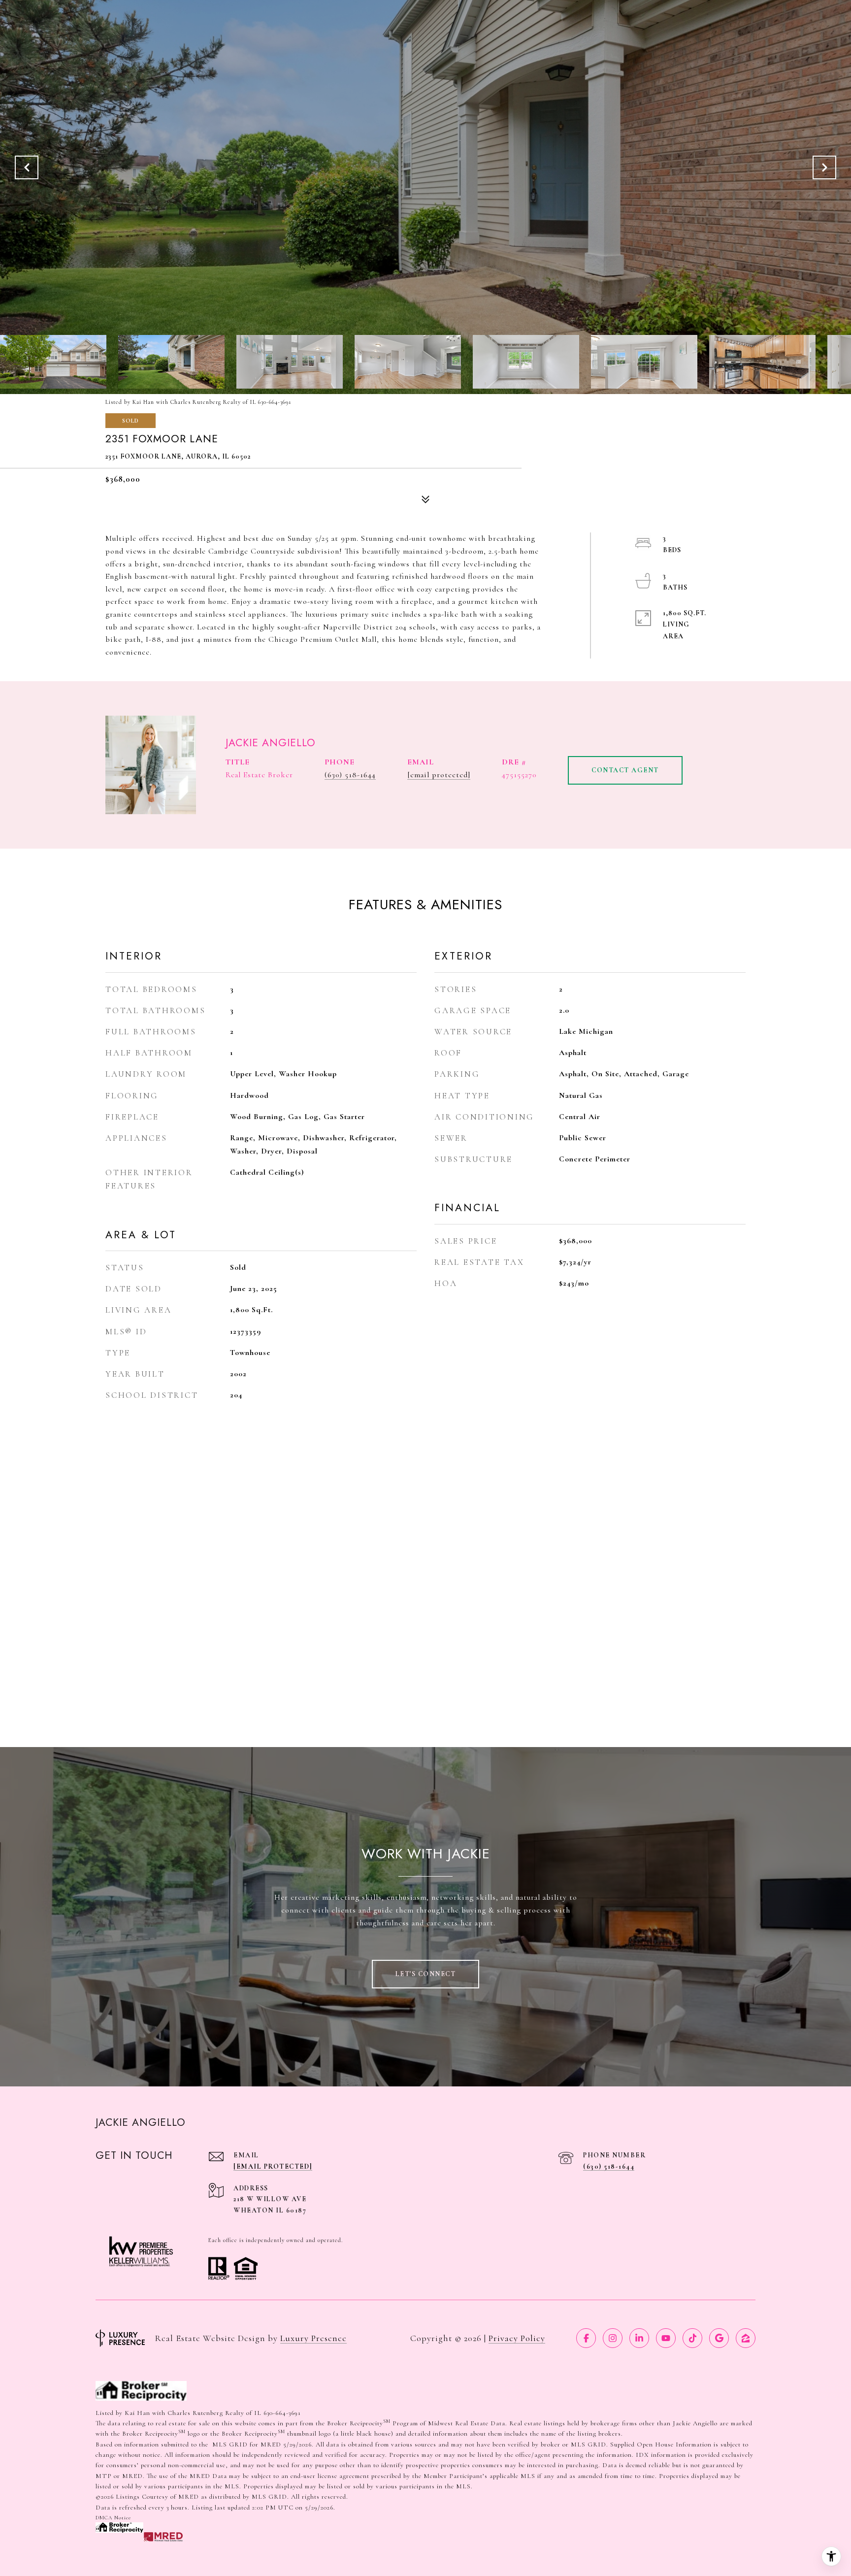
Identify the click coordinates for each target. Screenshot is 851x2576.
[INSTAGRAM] (613, 2338)
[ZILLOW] (746, 2338)
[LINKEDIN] (639, 2338)
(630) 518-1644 (350, 775)
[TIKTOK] (692, 2338)
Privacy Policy (517, 2338)
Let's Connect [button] (426, 1974)
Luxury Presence (313, 2338)
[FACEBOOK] (586, 2338)
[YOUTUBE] (666, 2338)
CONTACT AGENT (625, 770)
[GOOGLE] (719, 2338)
